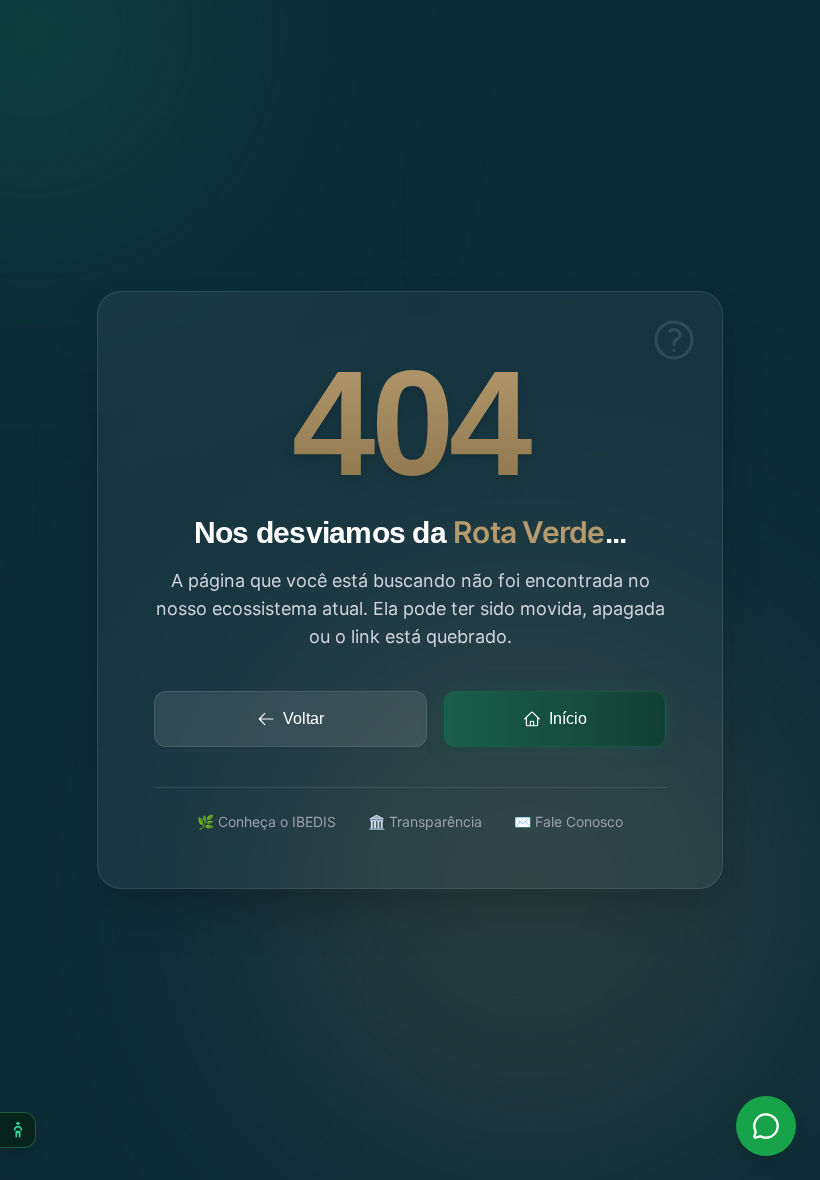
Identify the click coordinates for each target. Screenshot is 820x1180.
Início (568, 718)
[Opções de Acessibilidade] (18, 1130)
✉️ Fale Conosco (568, 821)
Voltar (303, 718)
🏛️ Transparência (425, 821)
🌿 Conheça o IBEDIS (266, 821)
